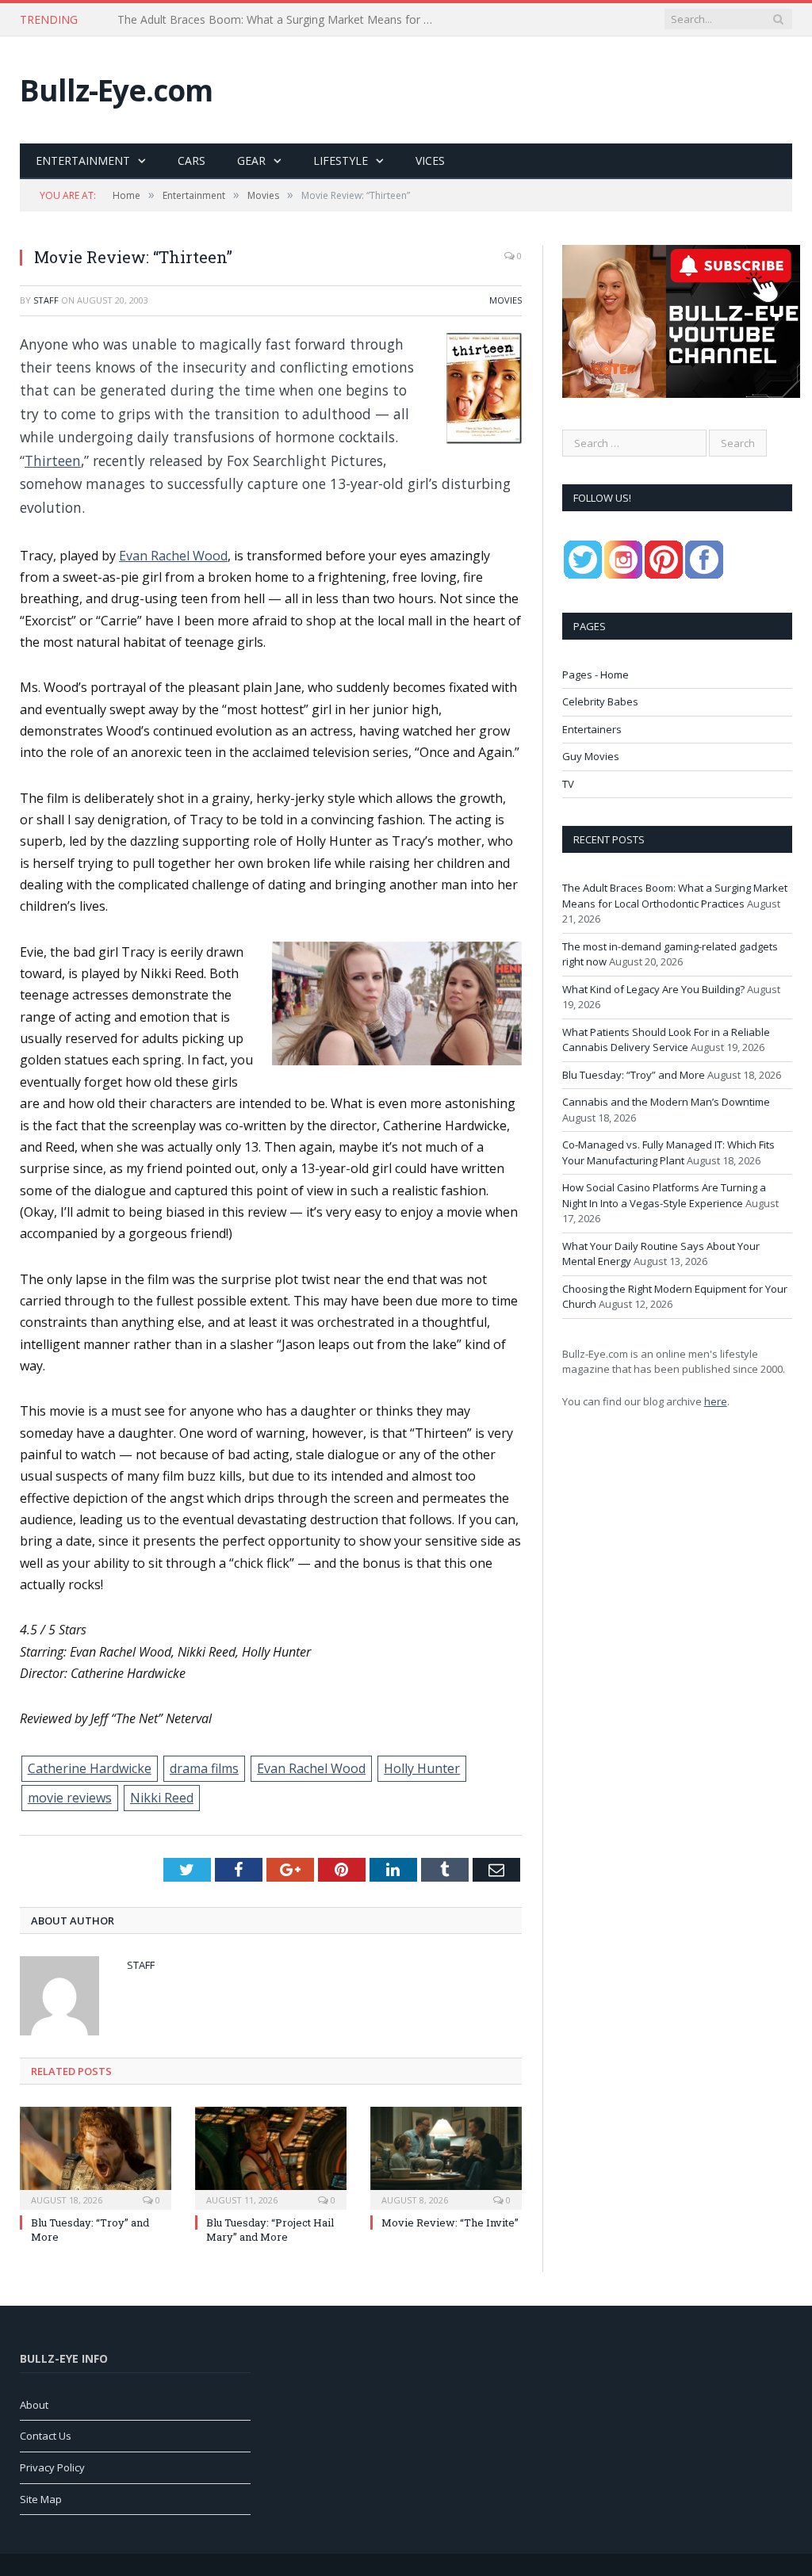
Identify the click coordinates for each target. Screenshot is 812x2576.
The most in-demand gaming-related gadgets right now (260, 20)
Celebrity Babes (600, 701)
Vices (430, 161)
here (716, 1401)
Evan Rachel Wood (173, 556)
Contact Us (46, 2436)
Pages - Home (596, 675)
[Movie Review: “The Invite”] (446, 2156)
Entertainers (592, 729)
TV (568, 784)
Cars (192, 161)
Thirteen (53, 461)
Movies (506, 300)
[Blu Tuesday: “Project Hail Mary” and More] (271, 2156)
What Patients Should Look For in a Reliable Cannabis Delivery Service (666, 1040)
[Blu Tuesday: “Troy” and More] (96, 2156)
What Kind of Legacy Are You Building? (653, 989)
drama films (204, 1768)
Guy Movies (591, 756)
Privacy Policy (52, 2467)
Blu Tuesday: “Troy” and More (634, 1075)
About (34, 2405)
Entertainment (83, 161)
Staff (46, 300)
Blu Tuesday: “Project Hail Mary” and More (270, 2230)
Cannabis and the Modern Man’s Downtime (666, 1102)
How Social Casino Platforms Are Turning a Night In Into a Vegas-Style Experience (664, 1195)
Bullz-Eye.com (116, 90)
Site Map (41, 2499)
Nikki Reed (162, 1798)
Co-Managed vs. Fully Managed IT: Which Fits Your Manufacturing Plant (668, 1152)
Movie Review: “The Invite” (450, 2222)
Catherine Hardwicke (90, 1768)
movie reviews (70, 1798)
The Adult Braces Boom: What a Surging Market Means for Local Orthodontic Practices (675, 896)
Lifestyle (341, 161)
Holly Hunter (422, 1768)
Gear (251, 161)
